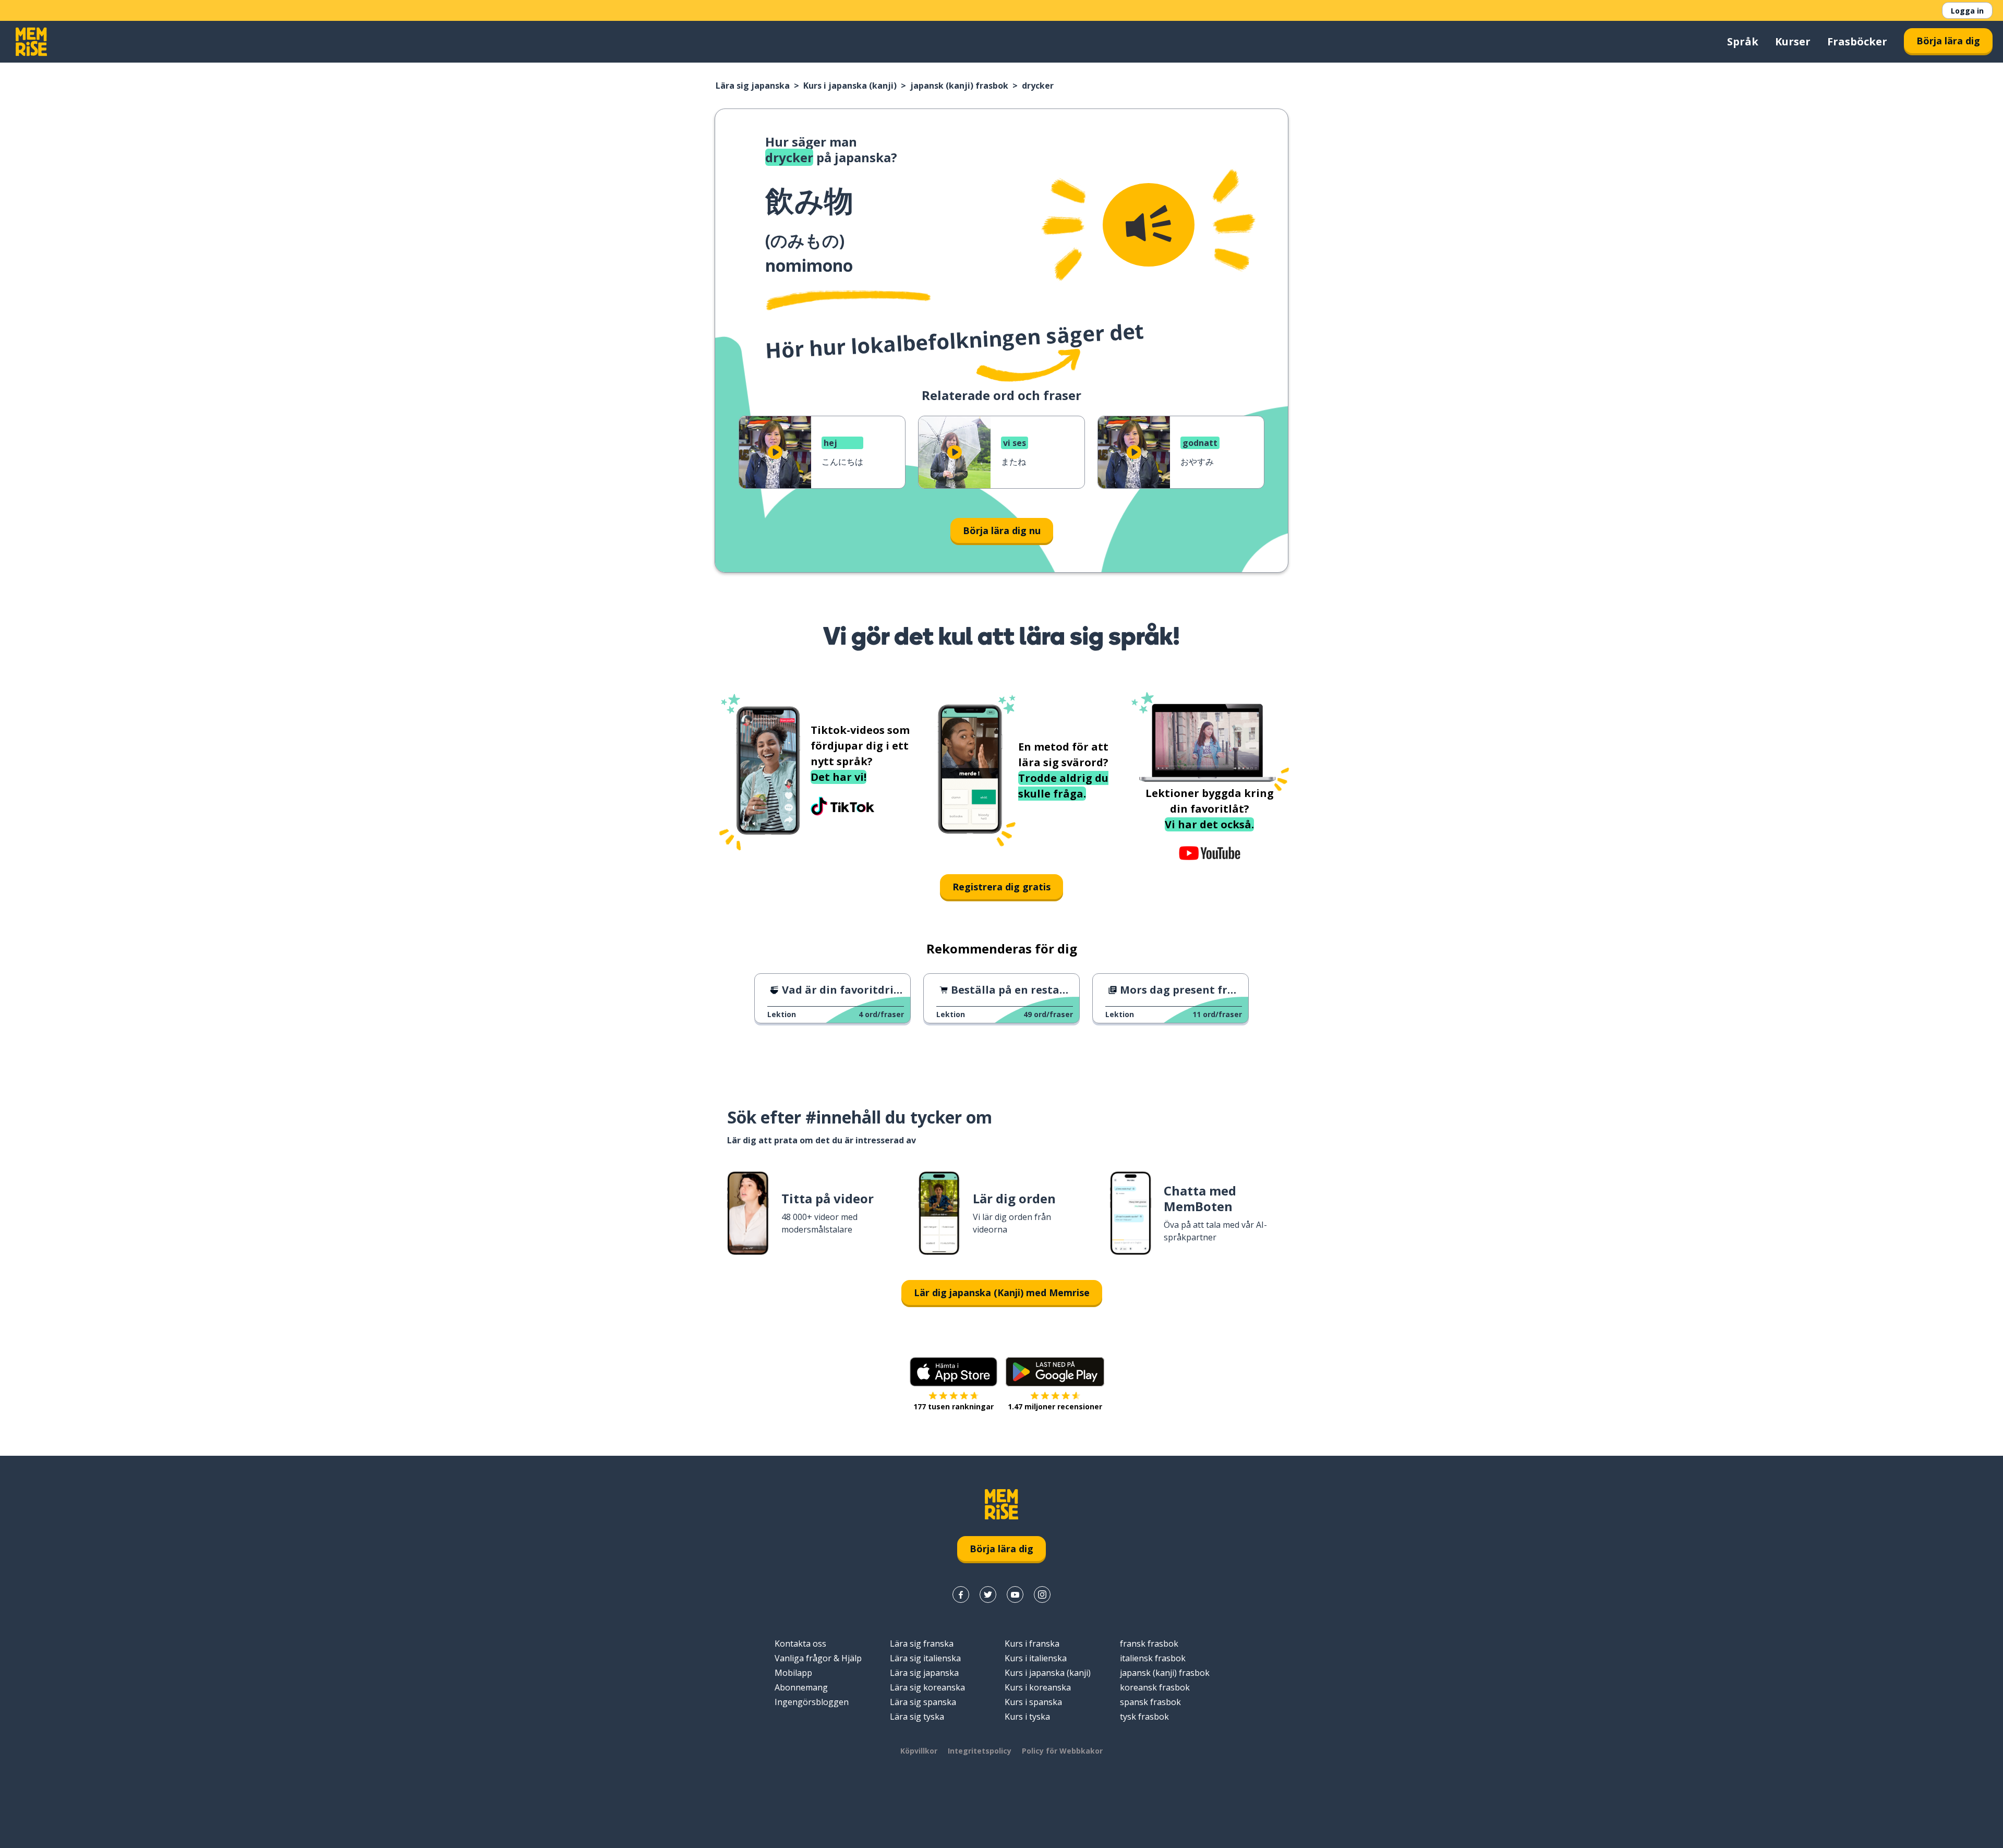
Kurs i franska (1032, 1644)
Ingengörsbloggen (812, 1702)
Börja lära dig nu (1002, 530)
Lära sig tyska (917, 1717)
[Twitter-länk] (988, 1595)
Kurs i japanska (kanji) (850, 86)
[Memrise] (31, 42)
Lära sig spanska (923, 1702)
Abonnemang (801, 1687)
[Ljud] (1149, 225)
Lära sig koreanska (927, 1687)
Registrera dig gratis (1001, 887)
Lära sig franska (922, 1644)
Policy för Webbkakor (1062, 1751)
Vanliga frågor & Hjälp (818, 1658)
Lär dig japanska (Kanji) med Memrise (1002, 1293)
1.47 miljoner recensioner (1055, 1406)
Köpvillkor (919, 1751)
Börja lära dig (1948, 41)
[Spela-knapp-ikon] (775, 452)
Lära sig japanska (753, 86)
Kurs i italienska (1036, 1658)
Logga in (1967, 11)
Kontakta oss (800, 1644)
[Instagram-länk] (1042, 1595)
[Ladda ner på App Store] (954, 1372)
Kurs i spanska (1033, 1702)
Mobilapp (793, 1673)
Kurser (1793, 41)
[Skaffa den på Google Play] (1055, 1372)
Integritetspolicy (980, 1751)
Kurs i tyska (1027, 1717)
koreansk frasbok (1155, 1687)
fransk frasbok (1149, 1644)
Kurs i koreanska (1038, 1687)
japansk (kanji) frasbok (959, 86)
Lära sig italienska (925, 1658)
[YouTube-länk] (1015, 1595)
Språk (1743, 41)
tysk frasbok (1144, 1717)
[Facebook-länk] (961, 1595)
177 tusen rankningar (954, 1406)
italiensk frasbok (1153, 1658)
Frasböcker (1857, 41)
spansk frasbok (1150, 1702)
